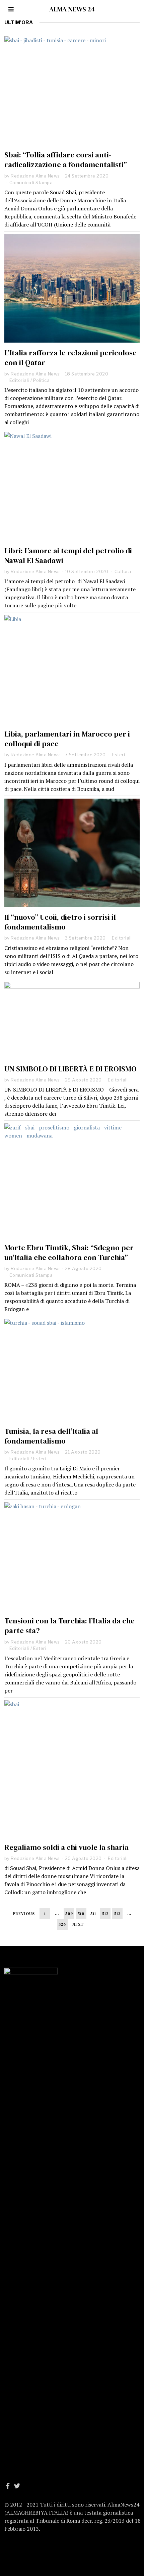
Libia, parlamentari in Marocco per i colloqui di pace (67, 739)
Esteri (118, 755)
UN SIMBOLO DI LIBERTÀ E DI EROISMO (70, 1069)
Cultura (123, 571)
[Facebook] (8, 2486)
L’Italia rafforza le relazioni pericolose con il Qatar (70, 358)
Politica (41, 380)
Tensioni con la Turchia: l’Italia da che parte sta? (69, 1626)
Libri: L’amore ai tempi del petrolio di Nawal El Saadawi (68, 556)
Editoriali (19, 380)
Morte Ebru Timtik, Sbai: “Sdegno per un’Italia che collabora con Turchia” (69, 1253)
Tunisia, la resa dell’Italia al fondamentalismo (51, 1436)
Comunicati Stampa (31, 183)
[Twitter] (17, 2486)
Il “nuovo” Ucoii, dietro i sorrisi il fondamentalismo (60, 922)
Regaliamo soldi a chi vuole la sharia (66, 1847)
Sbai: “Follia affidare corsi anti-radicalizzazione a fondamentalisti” (66, 160)
